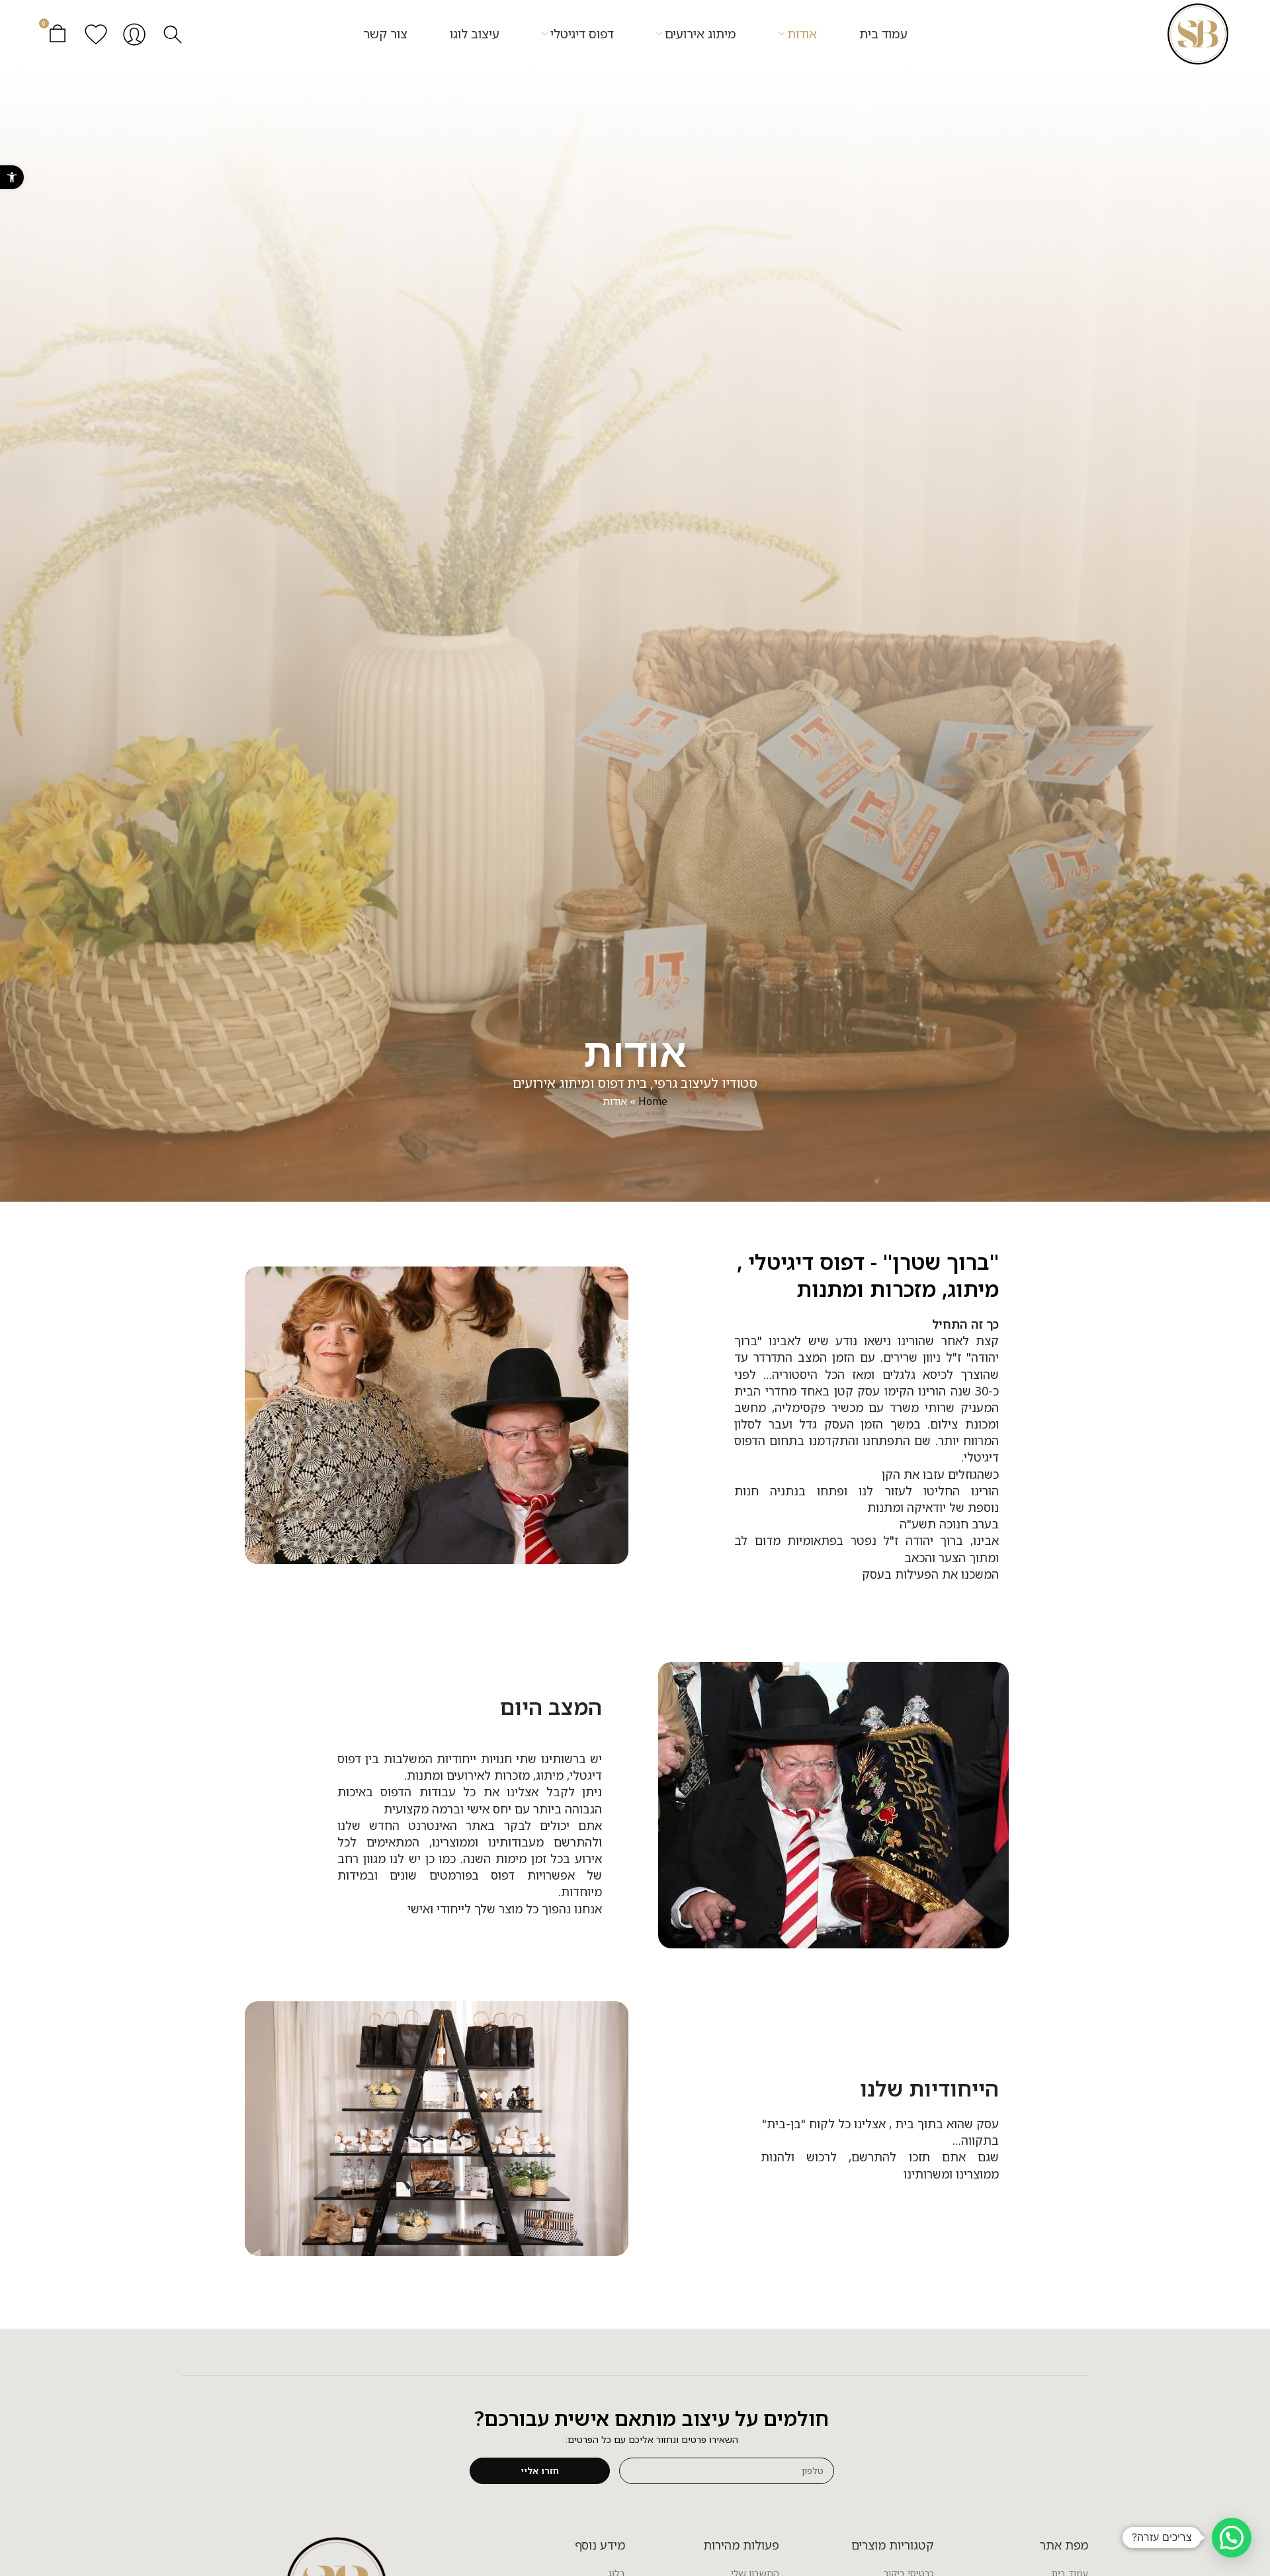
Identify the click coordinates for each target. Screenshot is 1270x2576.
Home (653, 1101)
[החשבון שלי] (134, 34)
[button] (12, 177)
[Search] (173, 34)
